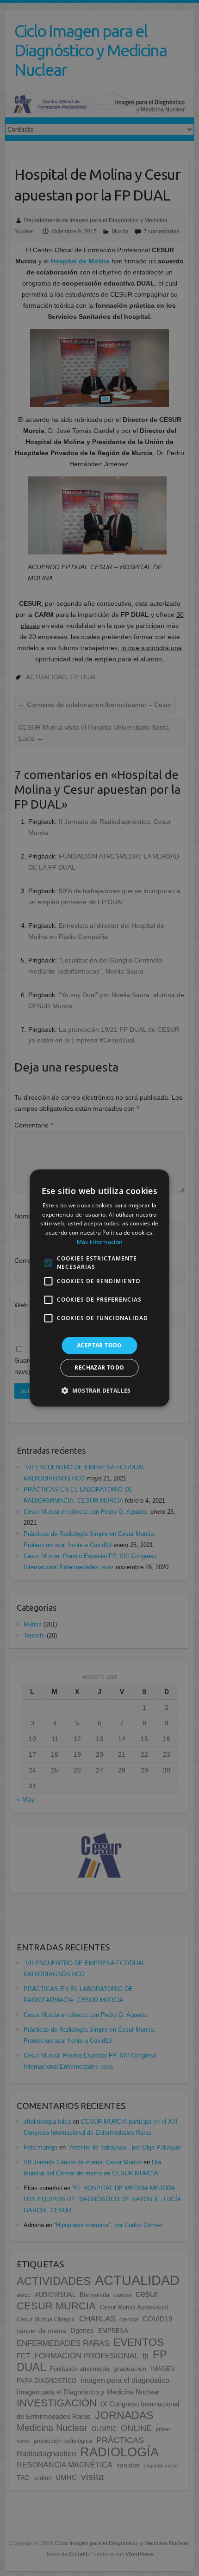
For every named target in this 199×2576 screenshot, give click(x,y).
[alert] (99, 1288)
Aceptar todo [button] (99, 1345)
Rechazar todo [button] (99, 1367)
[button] (99, 1390)
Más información (100, 1242)
